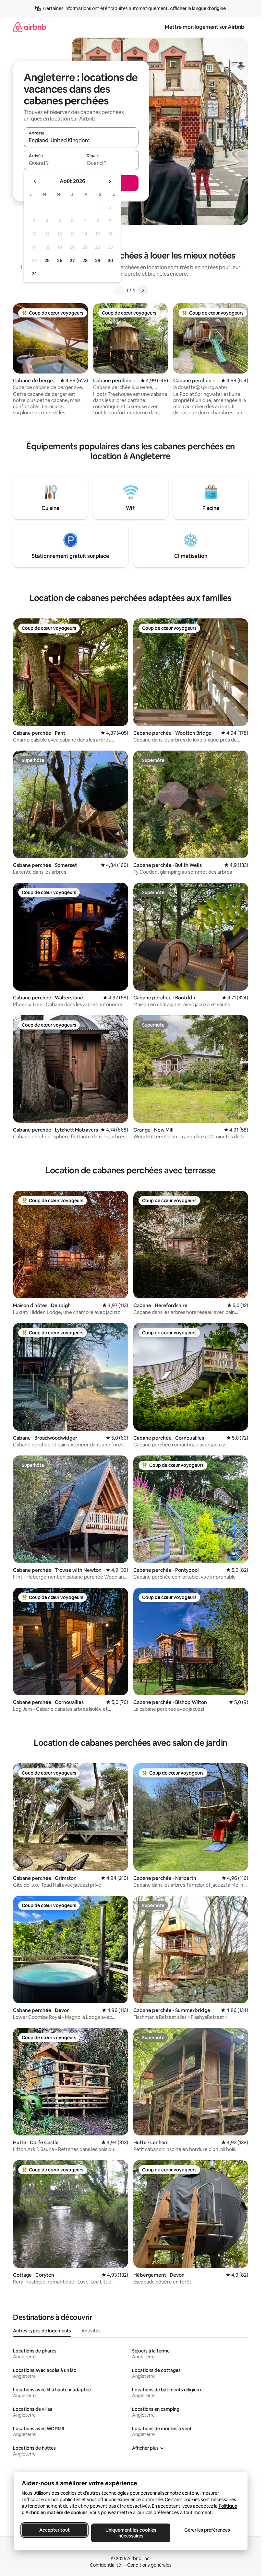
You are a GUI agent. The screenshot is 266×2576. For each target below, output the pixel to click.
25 (47, 260)
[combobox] (81, 140)
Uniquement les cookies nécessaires (131, 2533)
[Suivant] (143, 290)
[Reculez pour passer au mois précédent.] (35, 181)
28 (85, 260)
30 (110, 260)
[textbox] (52, 163)
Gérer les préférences (207, 2530)
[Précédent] (119, 290)
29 (98, 260)
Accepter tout (54, 2530)
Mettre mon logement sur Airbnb (205, 27)
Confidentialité (105, 2565)
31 (34, 274)
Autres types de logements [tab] (42, 2331)
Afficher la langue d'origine (198, 8)
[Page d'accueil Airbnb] (30, 27)
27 (72, 260)
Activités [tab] (91, 2331)
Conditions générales (149, 2565)
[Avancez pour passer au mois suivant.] (110, 181)
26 (60, 260)
